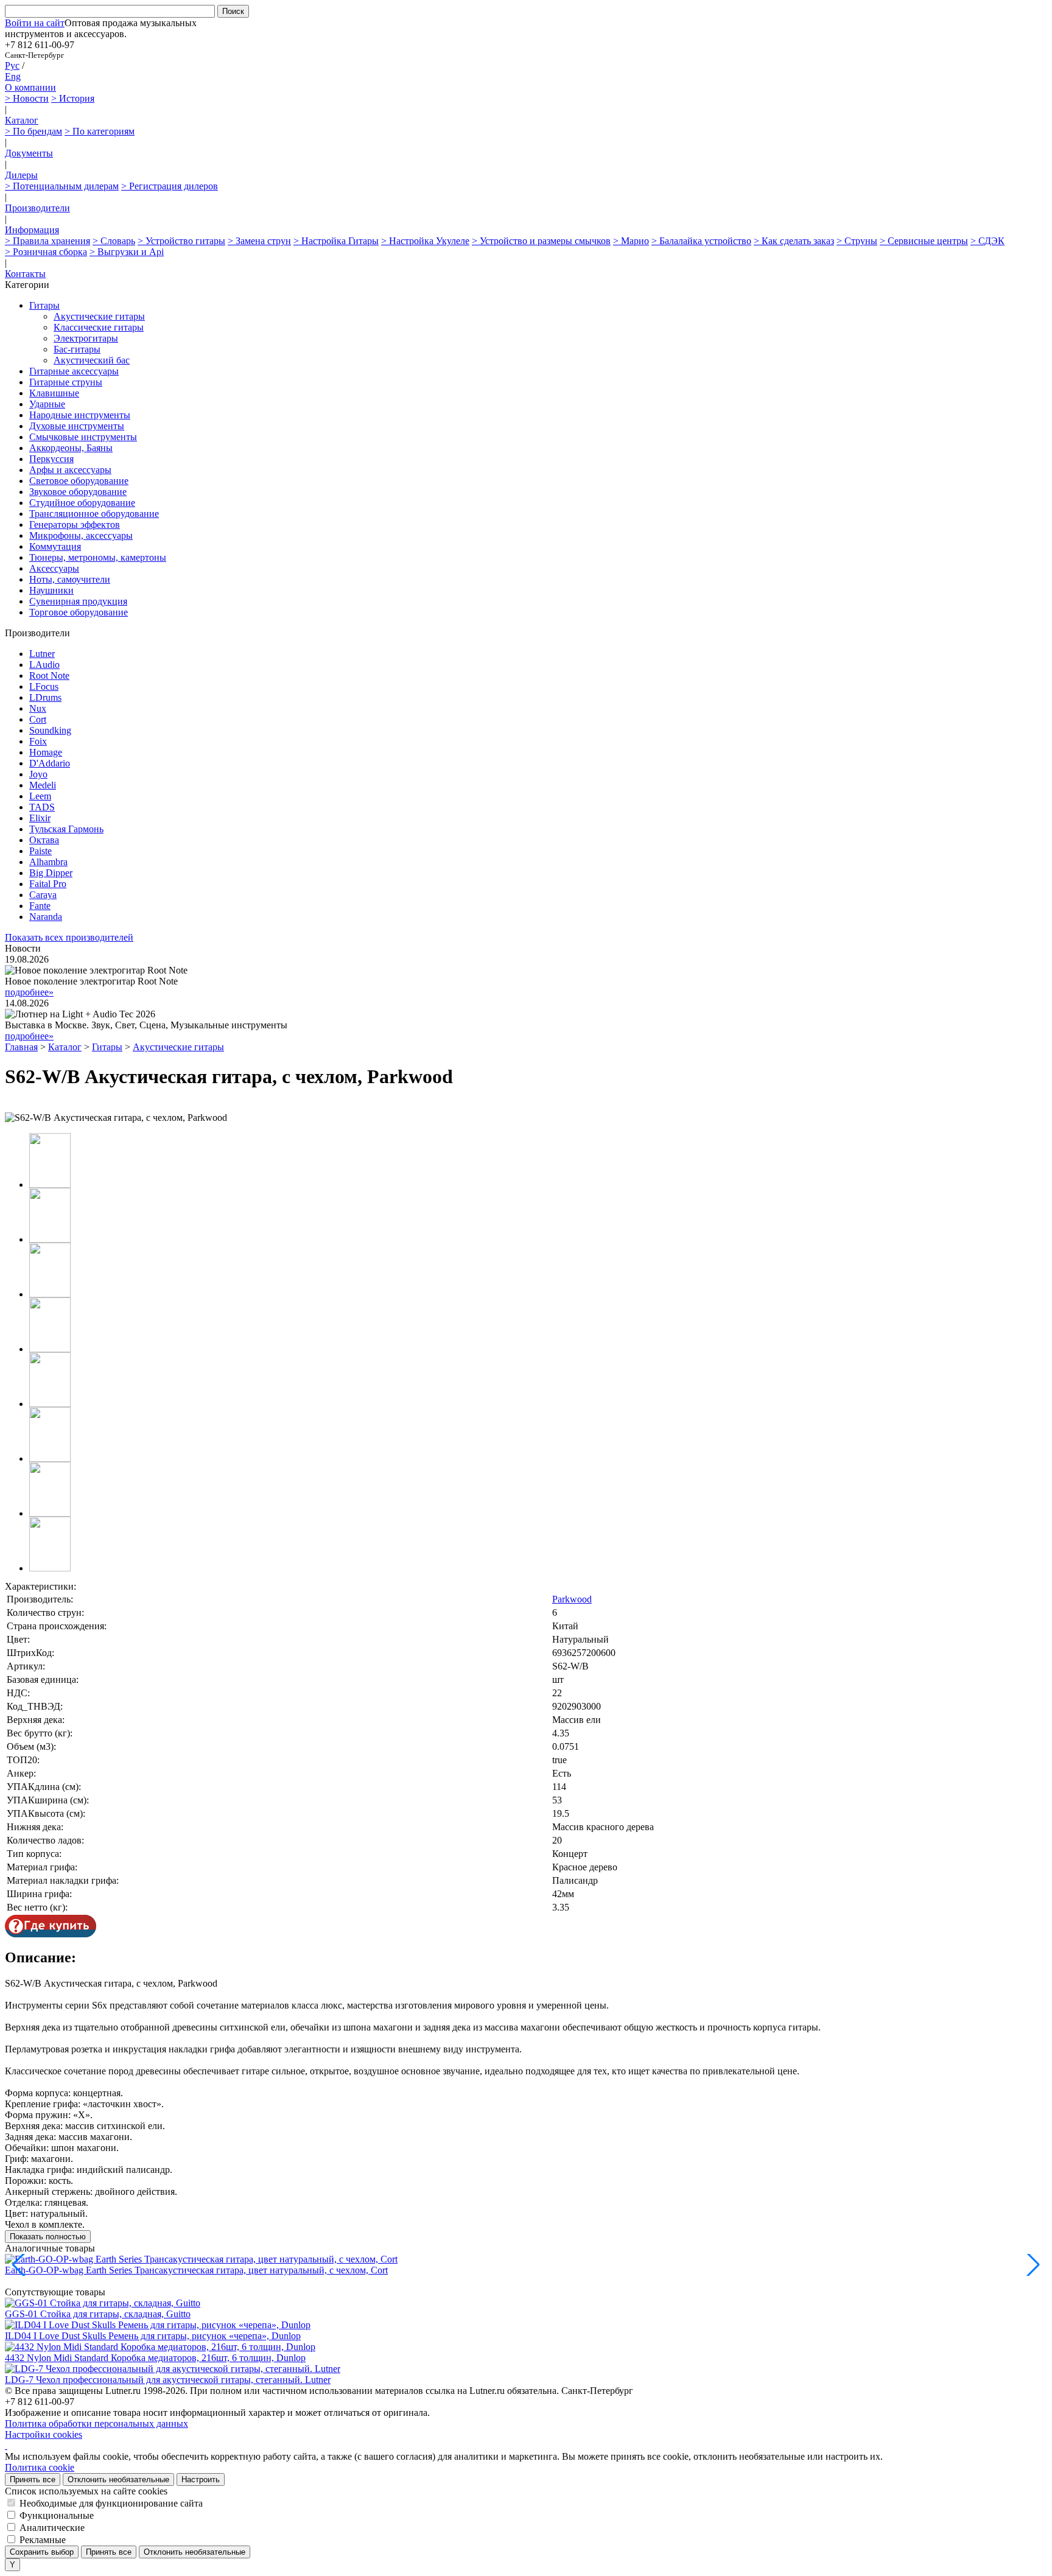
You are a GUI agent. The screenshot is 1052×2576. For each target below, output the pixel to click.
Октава (44, 840)
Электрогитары (86, 338)
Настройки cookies (44, 2434)
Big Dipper (51, 873)
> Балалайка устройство (701, 241)
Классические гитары (99, 327)
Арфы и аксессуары (70, 470)
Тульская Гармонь (66, 829)
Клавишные (54, 393)
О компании (30, 87)
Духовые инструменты (77, 426)
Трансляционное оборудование (94, 514)
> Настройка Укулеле (425, 241)
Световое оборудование (79, 481)
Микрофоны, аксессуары (81, 535)
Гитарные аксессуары (74, 371)
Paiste (40, 851)
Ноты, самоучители (70, 579)
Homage (46, 752)
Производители (37, 208)
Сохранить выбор (42, 2552)
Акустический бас (92, 360)
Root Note (49, 676)
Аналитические (52, 2528)
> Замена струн (259, 241)
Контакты (25, 274)
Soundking (50, 730)
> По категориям (100, 131)
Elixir (40, 818)
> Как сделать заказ (794, 241)
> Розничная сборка (46, 252)
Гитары (44, 305)
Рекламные (43, 2540)
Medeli (43, 785)
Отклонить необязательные (118, 2479)
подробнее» (29, 992)
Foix (38, 741)
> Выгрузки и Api (127, 252)
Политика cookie (40, 2467)
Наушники (51, 590)
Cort (38, 719)
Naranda (46, 917)
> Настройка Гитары (336, 241)
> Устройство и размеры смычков (541, 241)
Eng (13, 76)
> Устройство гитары (181, 241)
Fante (40, 906)
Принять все (33, 2479)
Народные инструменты (80, 415)
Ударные (47, 404)
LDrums (45, 697)
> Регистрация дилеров (170, 186)
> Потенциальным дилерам (62, 186)
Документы (29, 153)
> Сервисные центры (924, 241)
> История (73, 98)
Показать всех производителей (69, 937)
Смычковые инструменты (83, 437)
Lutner (42, 654)
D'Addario (50, 763)
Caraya (43, 895)
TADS (42, 807)
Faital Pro (48, 884)
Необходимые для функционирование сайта (111, 2503)
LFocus (44, 686)
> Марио (631, 241)
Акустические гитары (99, 316)
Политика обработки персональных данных (96, 2423)
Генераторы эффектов (75, 525)
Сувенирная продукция (78, 601)
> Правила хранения (47, 241)
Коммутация (55, 546)
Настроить (201, 2479)
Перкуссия (51, 459)
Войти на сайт (35, 23)
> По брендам (33, 131)
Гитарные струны (66, 382)
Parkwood (572, 1599)
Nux (38, 708)
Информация (32, 230)
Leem (40, 796)
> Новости (27, 98)
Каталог (22, 120)
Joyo (38, 774)
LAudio (44, 665)
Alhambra (48, 862)
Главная (21, 1047)
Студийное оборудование (82, 503)
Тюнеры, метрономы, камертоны (98, 557)
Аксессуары (54, 568)
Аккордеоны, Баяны (71, 448)
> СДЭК (987, 241)
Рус (12, 65)
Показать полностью (48, 2237)
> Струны (857, 241)
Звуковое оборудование (78, 492)
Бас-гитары (77, 349)
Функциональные (57, 2515)
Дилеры (21, 175)
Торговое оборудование (79, 612)
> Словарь (114, 241)
